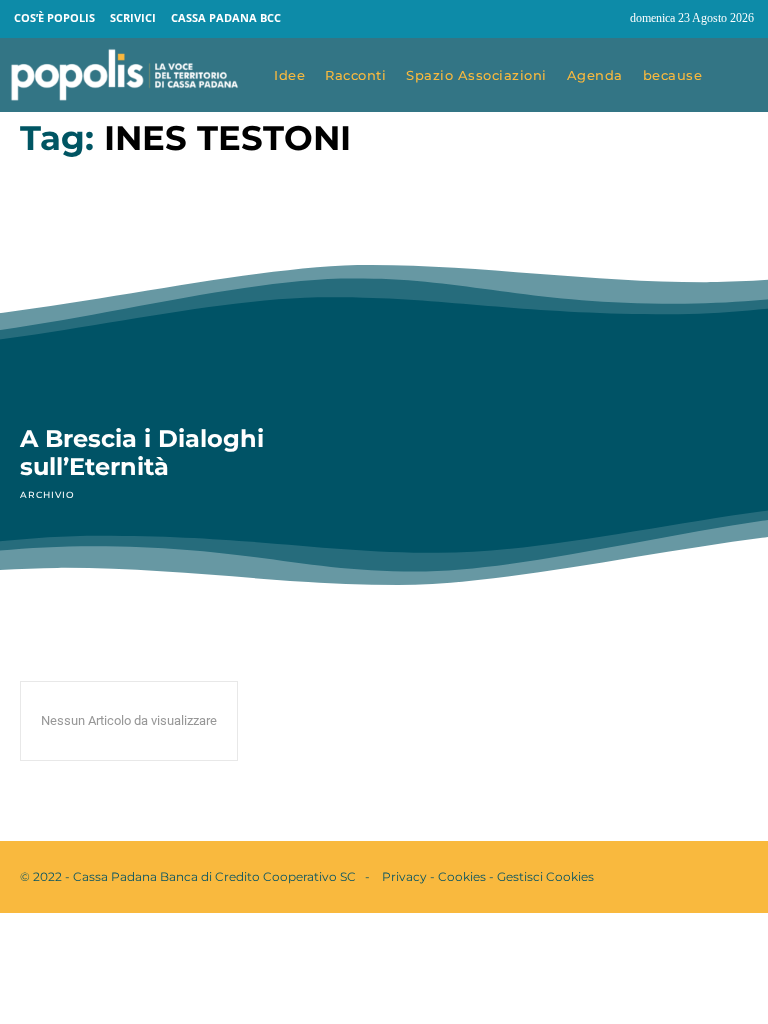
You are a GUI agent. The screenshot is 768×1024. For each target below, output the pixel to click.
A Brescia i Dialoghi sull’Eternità (142, 452)
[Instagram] (606, 19)
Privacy (404, 876)
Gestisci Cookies (545, 876)
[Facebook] (568, 19)
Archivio (47, 494)
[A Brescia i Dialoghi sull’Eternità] (192, 302)
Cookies (462, 876)
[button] (740, 76)
